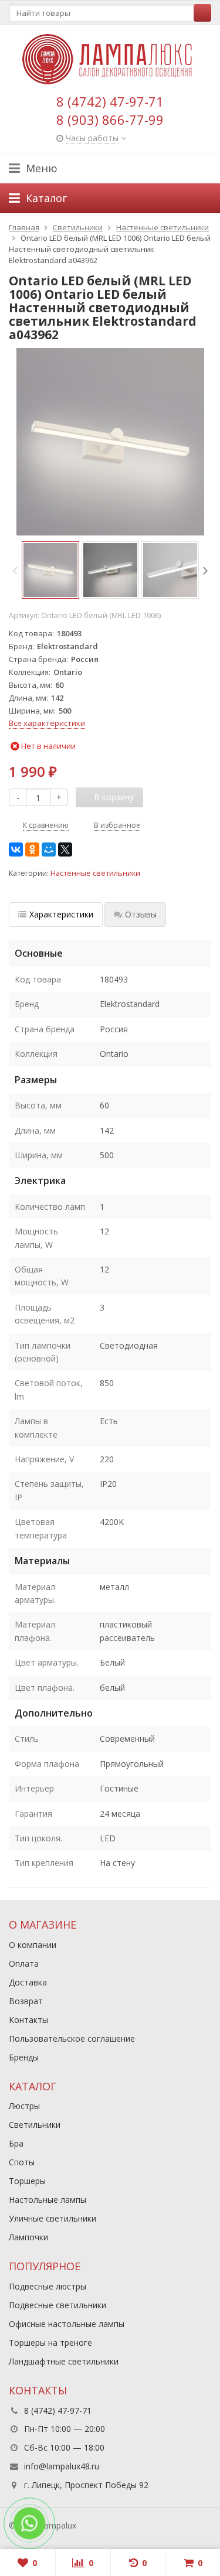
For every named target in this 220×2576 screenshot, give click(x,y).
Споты (22, 2162)
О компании (33, 1945)
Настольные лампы (48, 2200)
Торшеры (27, 2181)
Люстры (24, 2106)
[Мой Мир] (49, 849)
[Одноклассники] (32, 849)
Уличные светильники (53, 2218)
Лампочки (28, 2237)
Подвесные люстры (48, 2286)
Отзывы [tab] (141, 914)
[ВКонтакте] (16, 849)
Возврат (26, 2001)
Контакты (28, 2020)
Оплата (24, 1963)
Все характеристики (47, 723)
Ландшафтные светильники (64, 2361)
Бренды (24, 2057)
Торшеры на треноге (50, 2343)
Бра (16, 2143)
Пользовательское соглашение (72, 2038)
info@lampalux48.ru (62, 2466)
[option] (50, 570)
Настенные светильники (95, 873)
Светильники (35, 2125)
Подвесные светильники (57, 2305)
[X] (65, 849)
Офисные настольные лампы (67, 2324)
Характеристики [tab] (61, 914)
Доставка (28, 1982)
